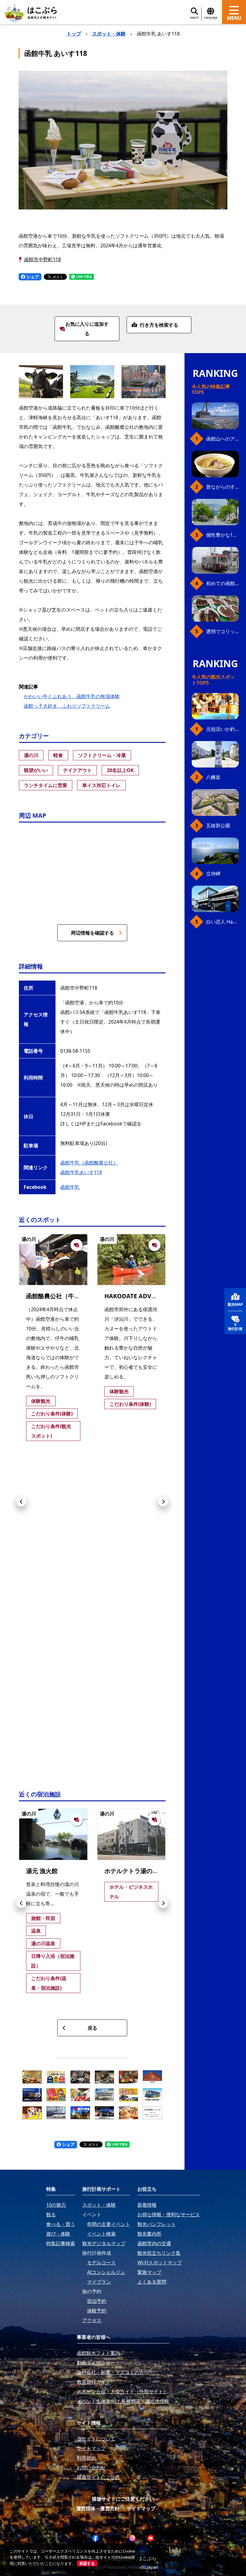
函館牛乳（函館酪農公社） (89, 1163)
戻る (92, 2028)
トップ (74, 34)
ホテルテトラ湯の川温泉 (137, 1871)
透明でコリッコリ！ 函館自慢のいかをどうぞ (222, 631)
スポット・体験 (109, 34)
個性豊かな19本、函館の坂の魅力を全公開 (222, 535)
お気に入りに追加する (87, 329)
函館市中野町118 (42, 259)
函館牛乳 (70, 1187)
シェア (32, 277)
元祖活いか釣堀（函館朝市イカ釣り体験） (222, 729)
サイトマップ (141, 2508)
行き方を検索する (159, 325)
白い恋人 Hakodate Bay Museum (222, 922)
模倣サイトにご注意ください (123, 2499)
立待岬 (213, 874)
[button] (21, 1502)
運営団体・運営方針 (98, 2508)
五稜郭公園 (218, 826)
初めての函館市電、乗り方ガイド (222, 583)
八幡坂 (213, 777)
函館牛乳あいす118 (81, 1172)
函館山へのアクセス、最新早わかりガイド (222, 439)
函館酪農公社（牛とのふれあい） (71, 1296)
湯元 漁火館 (42, 1871)
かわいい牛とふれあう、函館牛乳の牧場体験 (72, 696)
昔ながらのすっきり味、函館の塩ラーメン (222, 487)
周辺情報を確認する (92, 933)
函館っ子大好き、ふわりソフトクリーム (67, 706)
